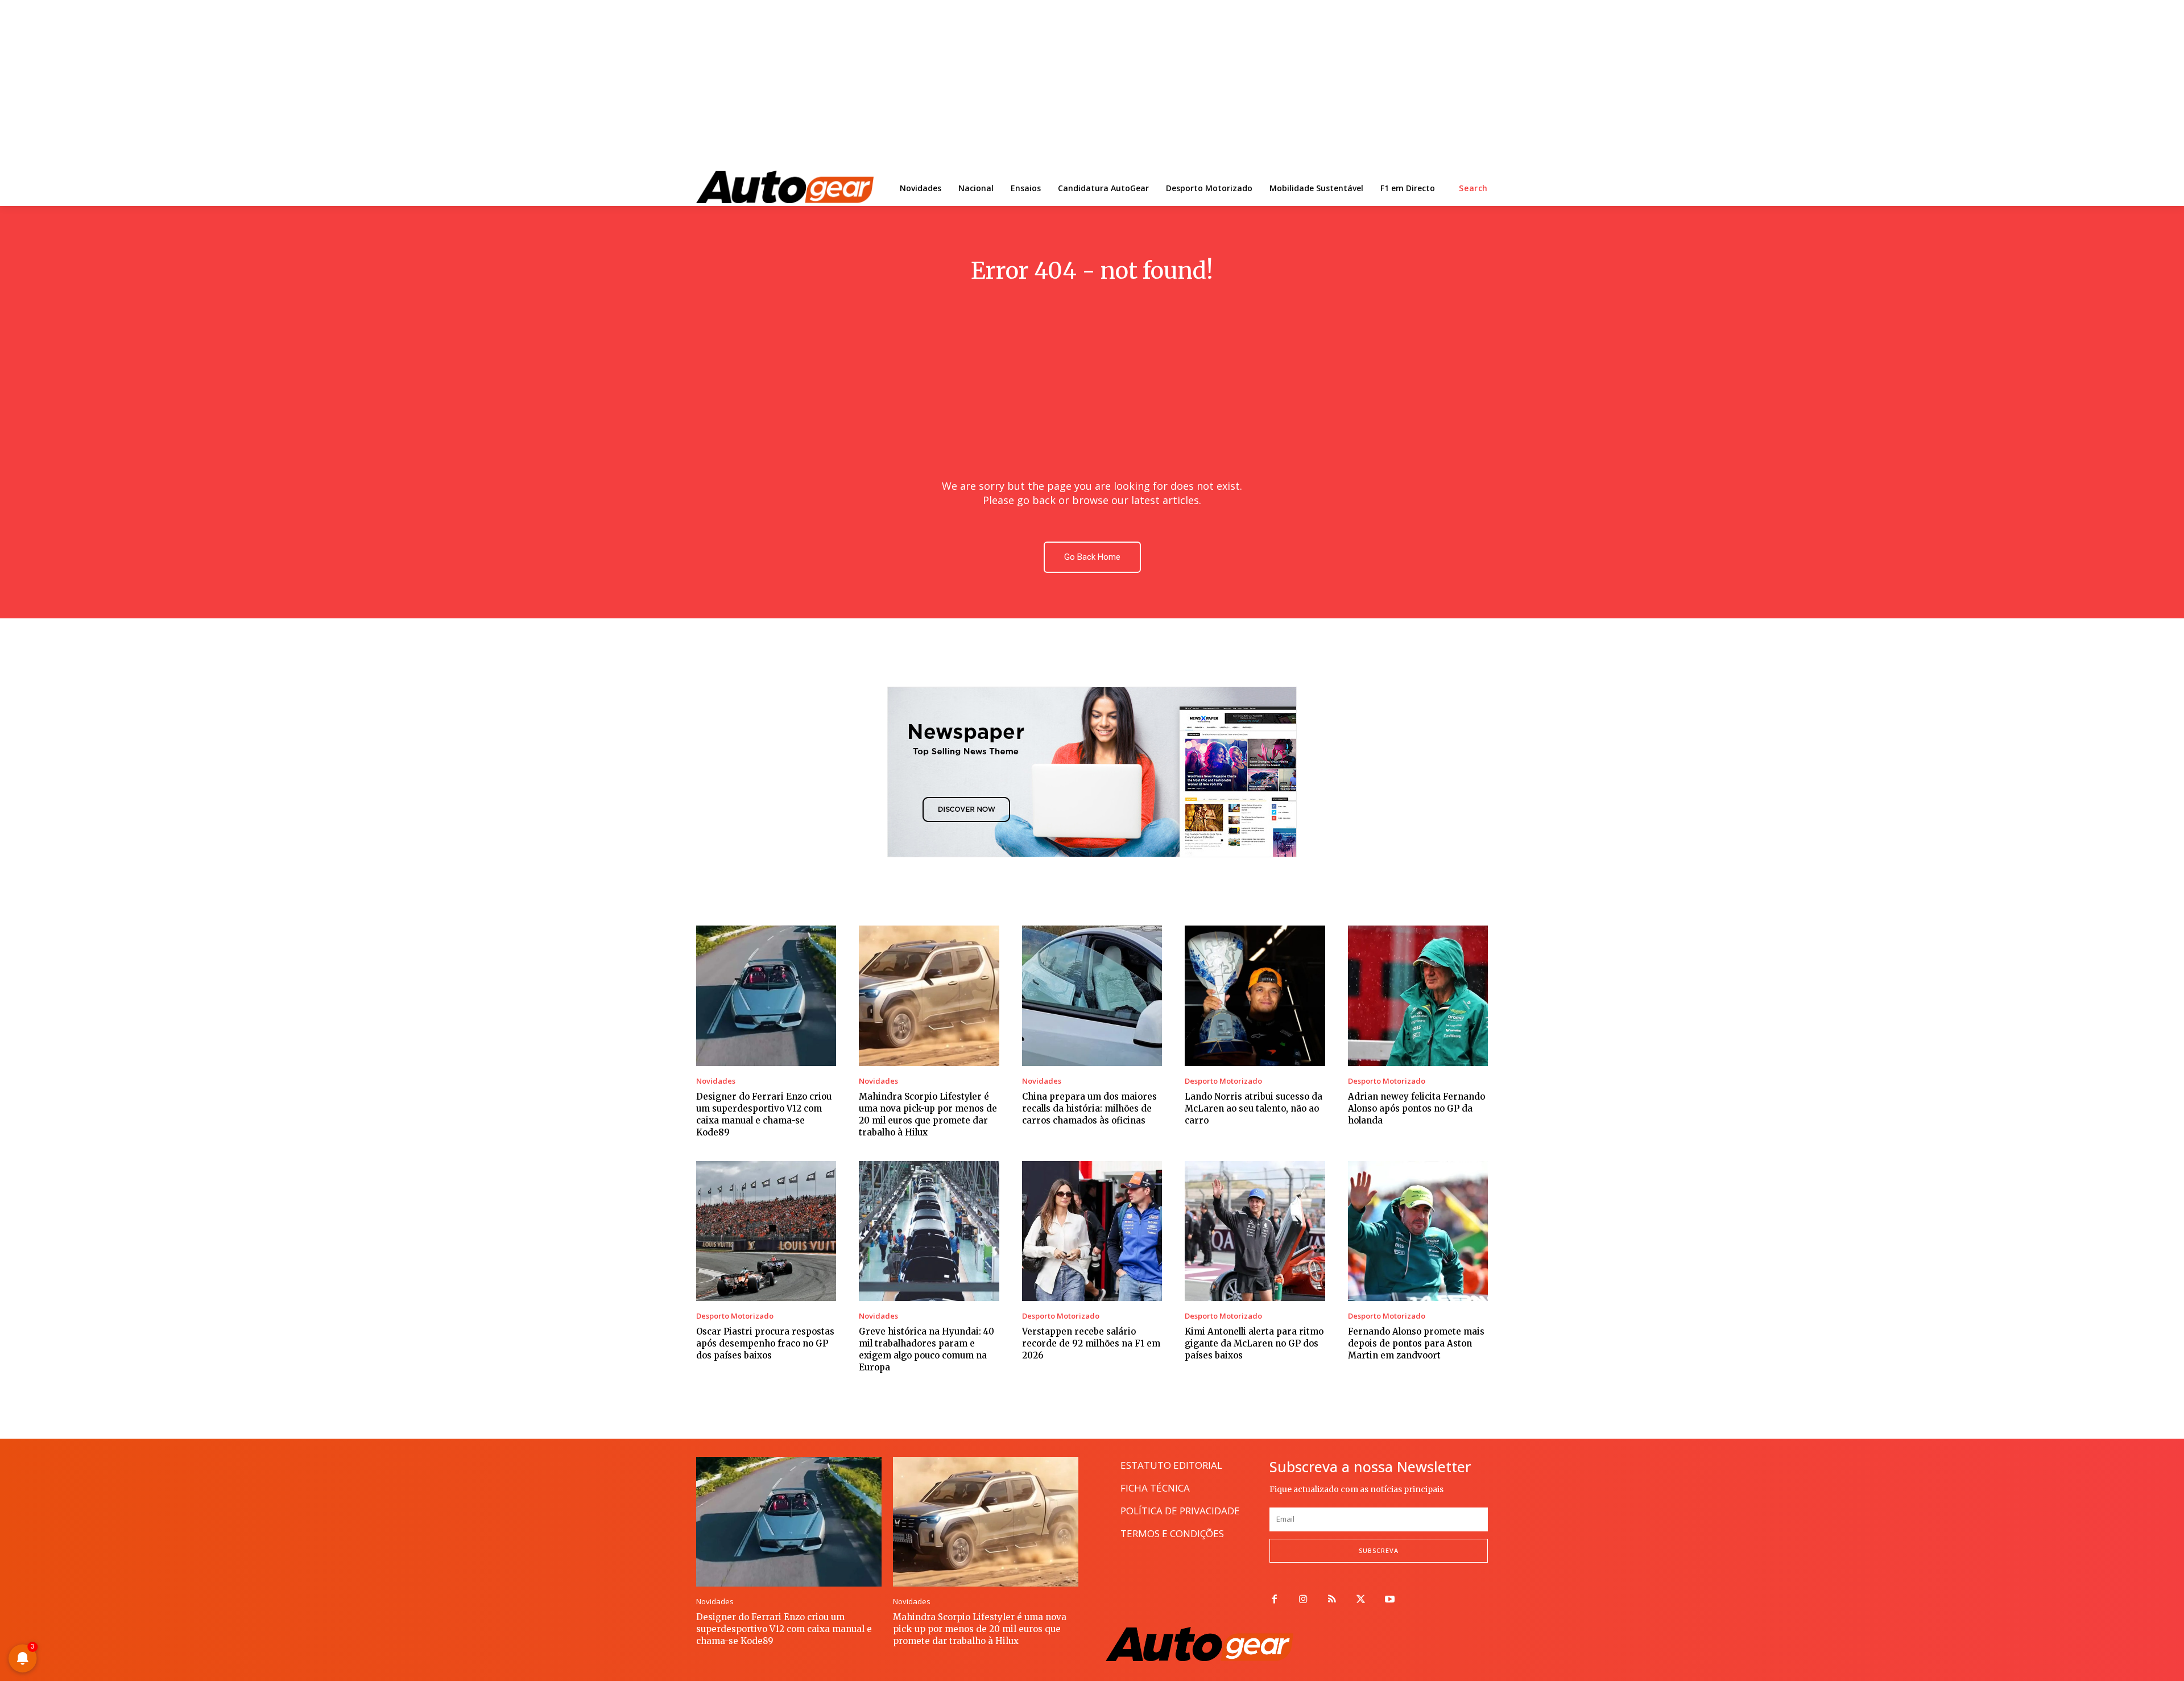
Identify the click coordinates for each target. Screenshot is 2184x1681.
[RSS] (1332, 1600)
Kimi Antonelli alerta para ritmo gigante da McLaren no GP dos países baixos (1254, 1343)
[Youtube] (1390, 1600)
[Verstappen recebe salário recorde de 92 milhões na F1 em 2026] (1092, 1231)
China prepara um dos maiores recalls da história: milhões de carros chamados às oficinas (1089, 1108)
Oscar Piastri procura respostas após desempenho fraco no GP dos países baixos (765, 1343)
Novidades (716, 1081)
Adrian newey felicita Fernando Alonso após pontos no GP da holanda (1416, 1108)
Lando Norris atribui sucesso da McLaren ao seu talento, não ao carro (1254, 1108)
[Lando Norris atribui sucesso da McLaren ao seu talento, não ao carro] (1255, 996)
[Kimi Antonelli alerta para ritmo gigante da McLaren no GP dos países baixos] (1255, 1231)
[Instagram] (1303, 1600)
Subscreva (1379, 1550)
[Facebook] (1274, 1600)
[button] (1473, 188)
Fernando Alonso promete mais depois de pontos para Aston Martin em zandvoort (1416, 1343)
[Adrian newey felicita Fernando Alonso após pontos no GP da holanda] (1418, 996)
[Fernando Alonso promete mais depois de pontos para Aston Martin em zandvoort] (1418, 1231)
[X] (1361, 1600)
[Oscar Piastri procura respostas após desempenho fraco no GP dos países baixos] (766, 1231)
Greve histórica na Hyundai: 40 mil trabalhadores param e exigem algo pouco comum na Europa (926, 1349)
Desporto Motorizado (1223, 1081)
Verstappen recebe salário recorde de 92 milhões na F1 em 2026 (1091, 1343)
